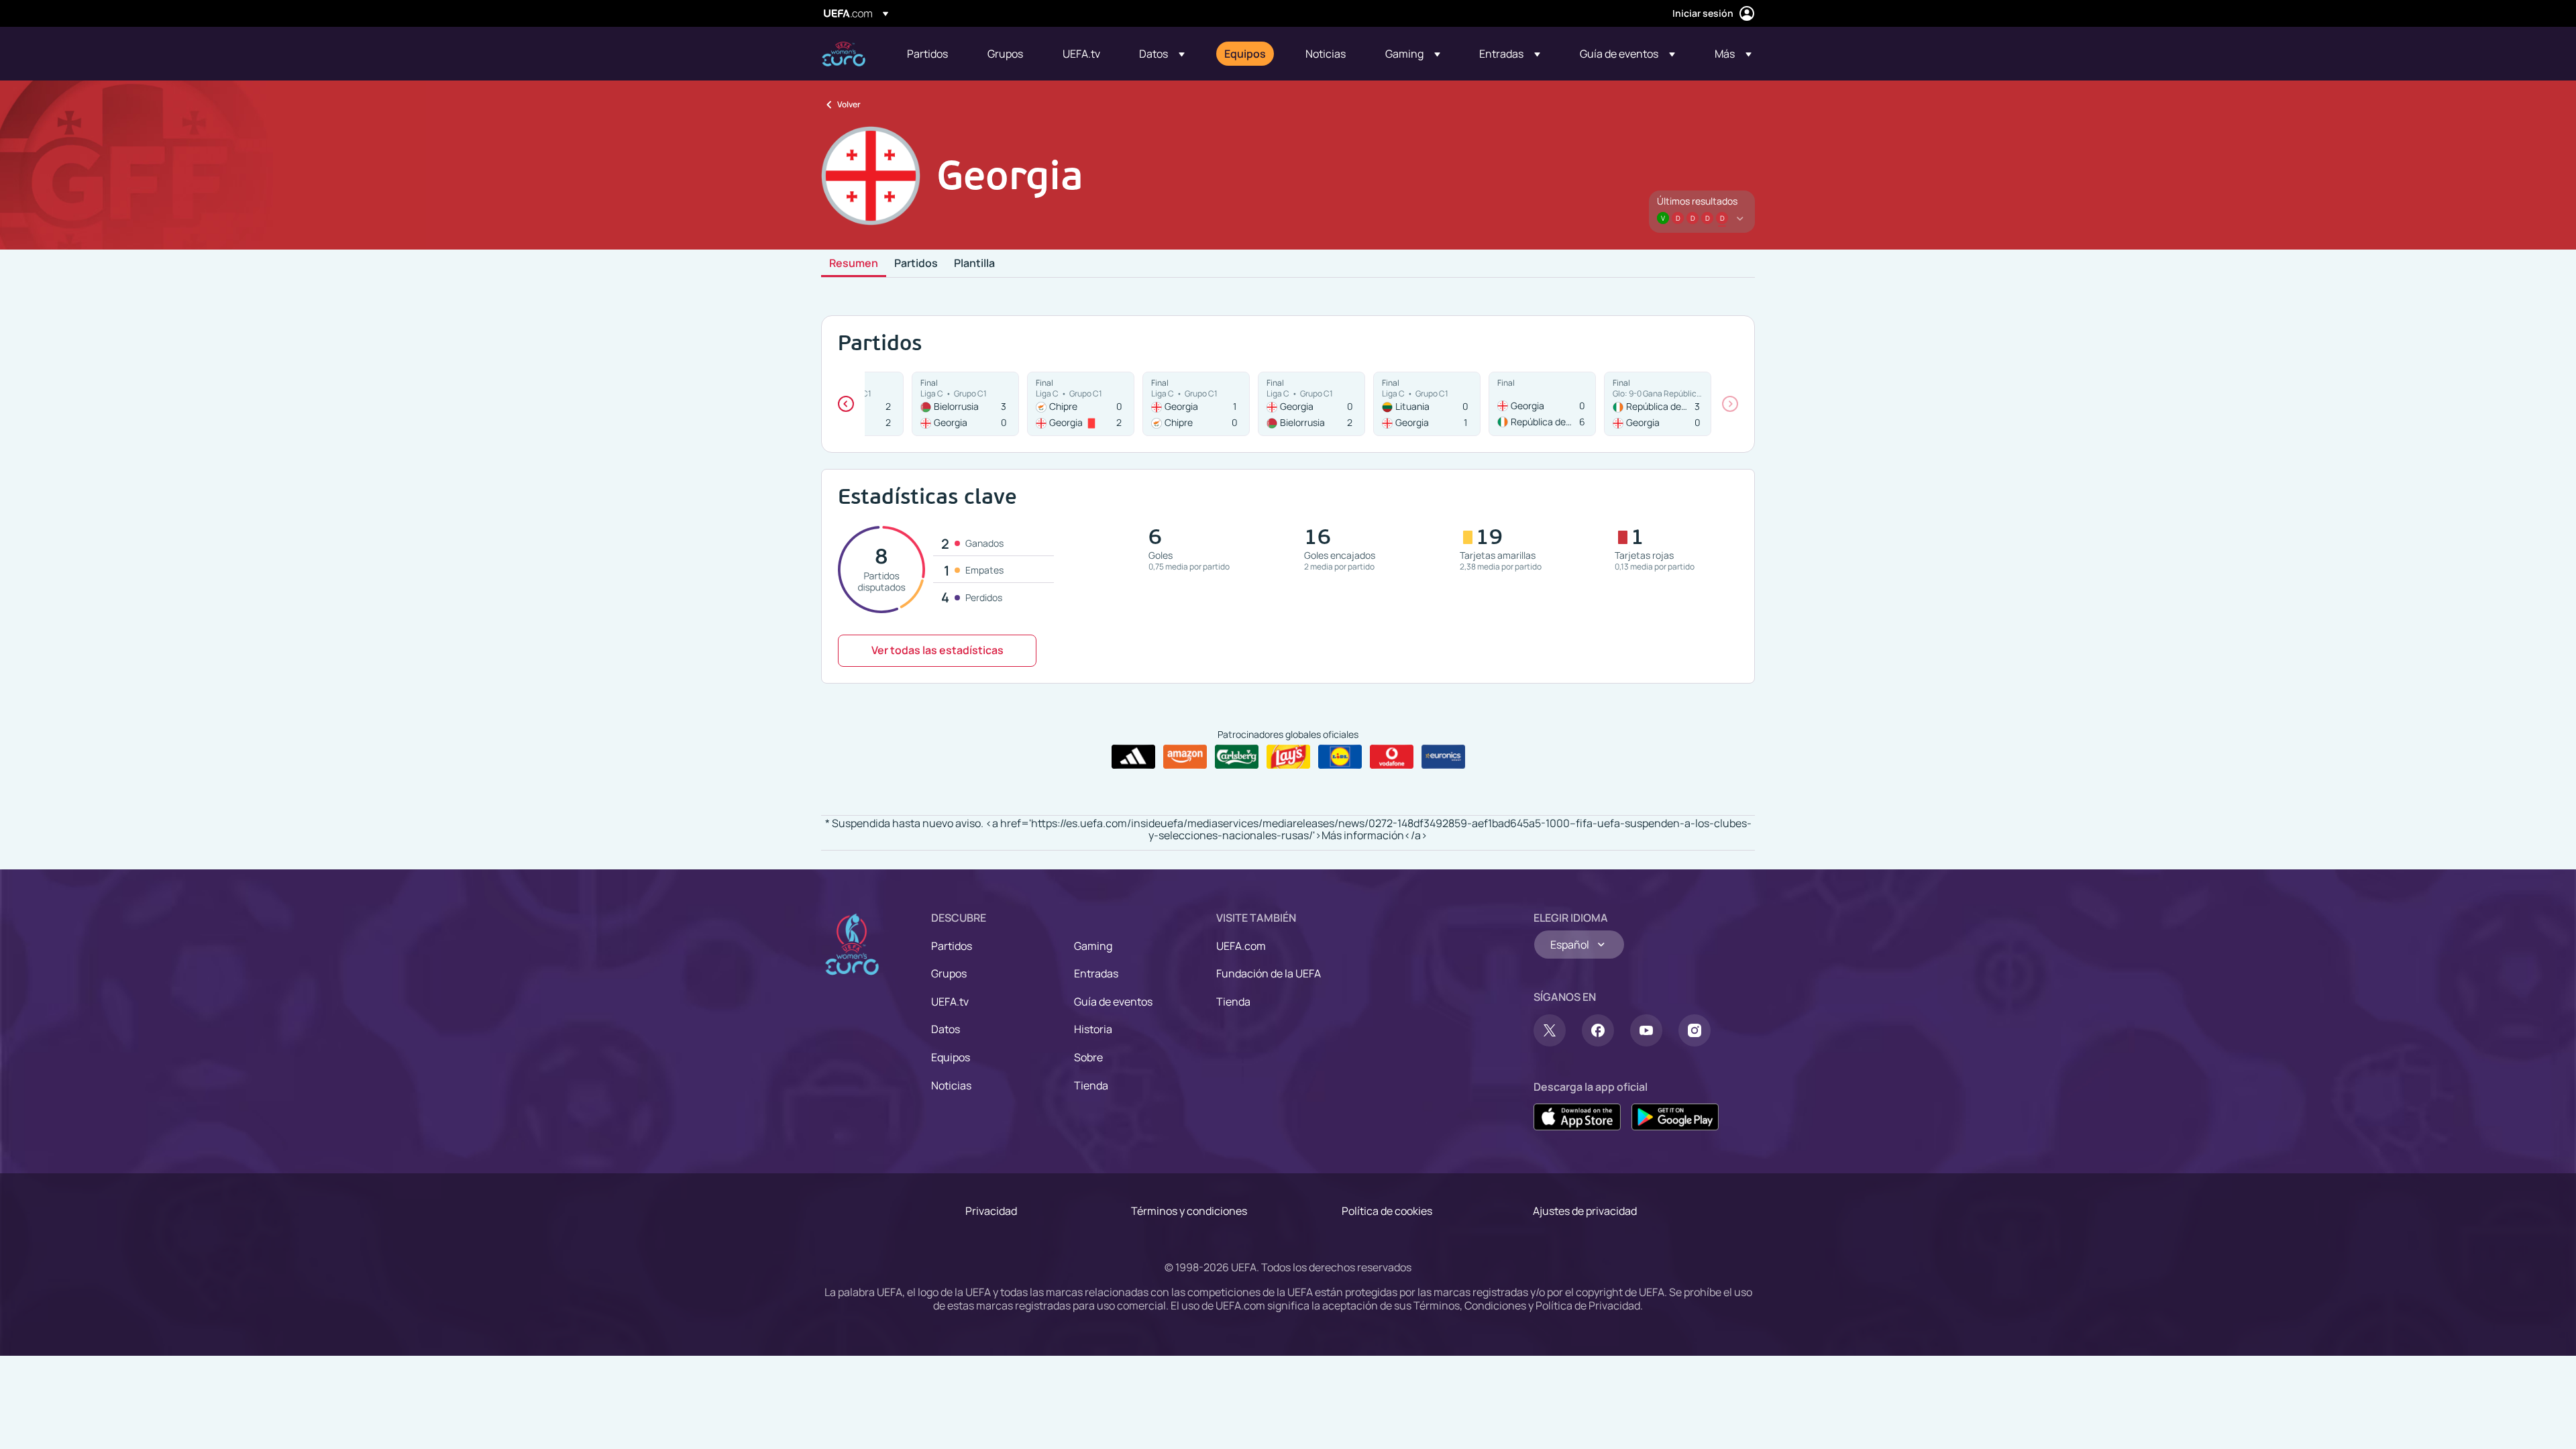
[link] (927, 54)
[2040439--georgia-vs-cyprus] (1196, 404)
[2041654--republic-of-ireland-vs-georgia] (1658, 404)
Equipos (951, 1057)
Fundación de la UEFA (1269, 973)
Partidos (916, 264)
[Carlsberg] (1237, 757)
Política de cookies (1387, 1211)
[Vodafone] (1392, 757)
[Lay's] (1288, 757)
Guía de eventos (1113, 1002)
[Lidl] (1340, 757)
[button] (1162, 54)
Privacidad (991, 1211)
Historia (1093, 1029)
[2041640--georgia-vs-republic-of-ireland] (1542, 404)
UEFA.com (1241, 946)
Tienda (1091, 1085)
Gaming (1093, 946)
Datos (946, 1029)
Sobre (1088, 1057)
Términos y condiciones (1189, 1211)
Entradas (1096, 973)
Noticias (951, 1085)
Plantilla (974, 264)
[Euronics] (1443, 757)
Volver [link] (849, 104)
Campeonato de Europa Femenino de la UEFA (844, 54)
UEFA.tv (950, 1002)
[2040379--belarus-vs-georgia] (965, 404)
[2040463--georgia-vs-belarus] (1311, 404)
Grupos (949, 973)
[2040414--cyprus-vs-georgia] (1081, 404)
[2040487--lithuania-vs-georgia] (1427, 404)
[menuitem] (930, 54)
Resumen (854, 264)
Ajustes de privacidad (1585, 1211)
